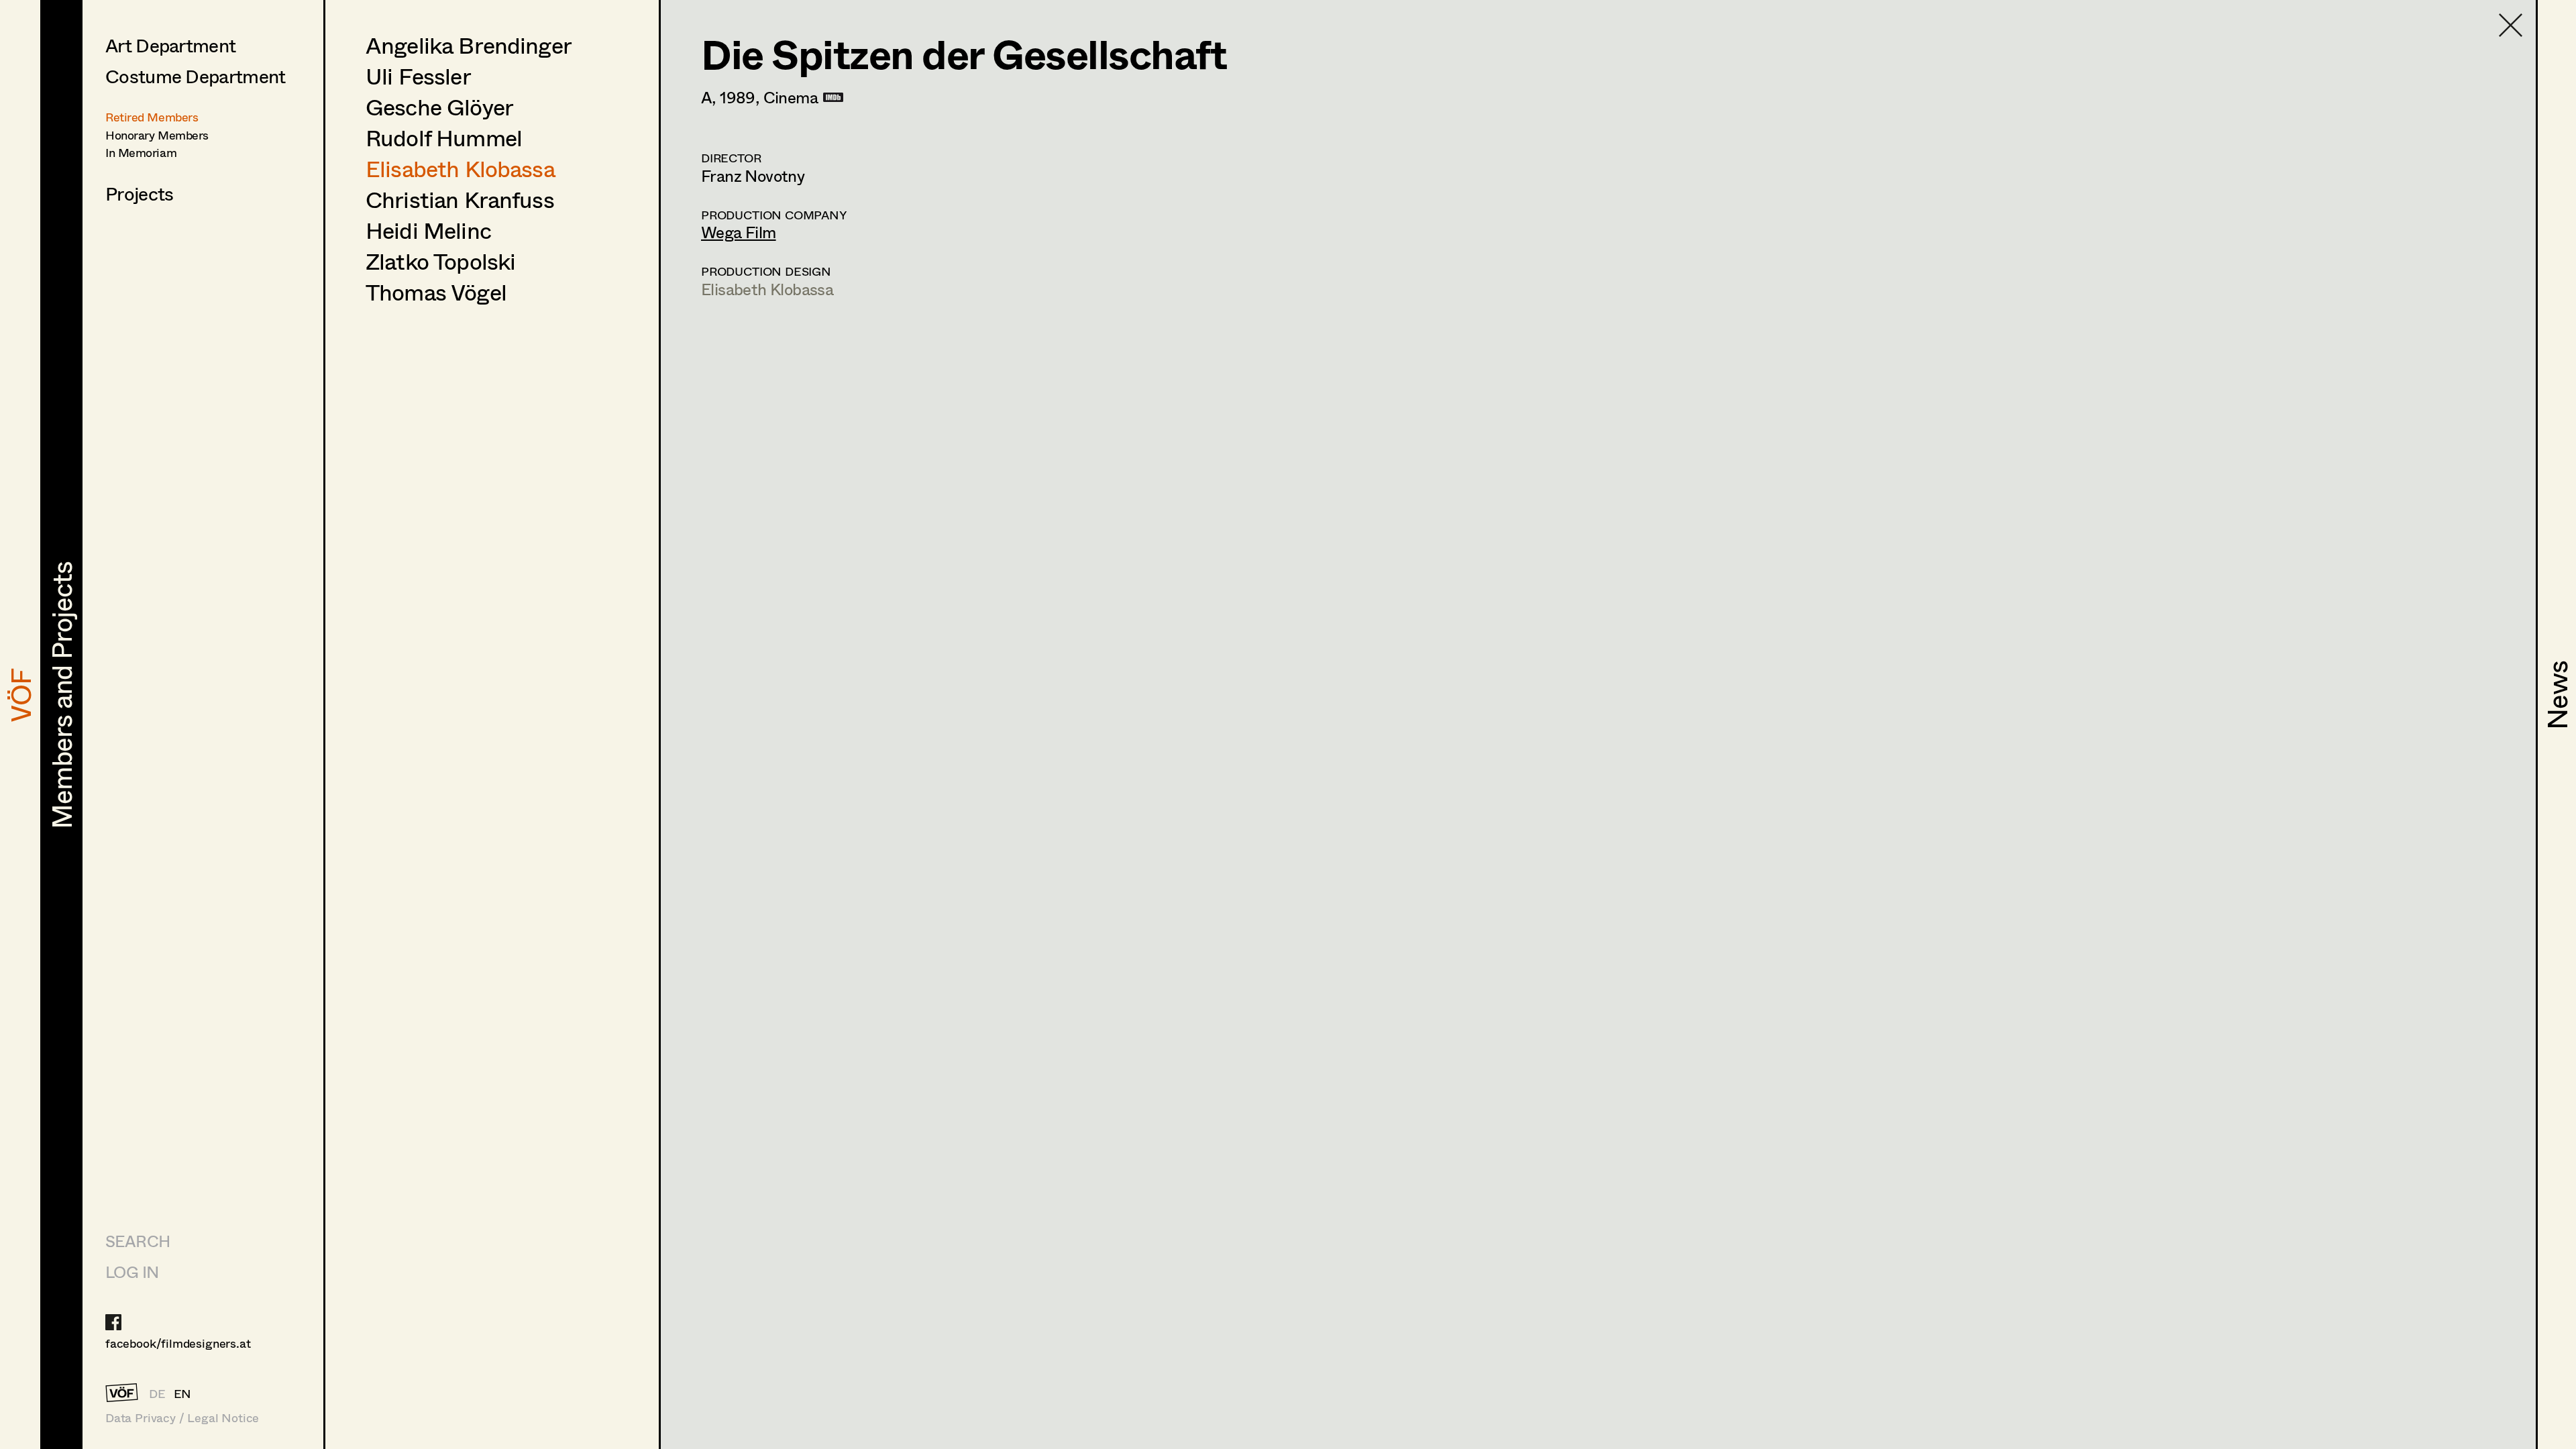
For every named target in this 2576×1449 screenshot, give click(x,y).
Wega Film (739, 232)
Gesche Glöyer (439, 107)
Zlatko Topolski (440, 261)
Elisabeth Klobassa (460, 168)
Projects (139, 193)
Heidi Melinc (428, 230)
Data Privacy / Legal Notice (182, 1418)
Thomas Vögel (436, 292)
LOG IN (132, 1272)
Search (138, 1241)
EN (183, 1393)
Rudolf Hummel (444, 138)
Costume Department (195, 76)
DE (157, 1393)
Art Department (170, 45)
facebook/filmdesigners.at (178, 1343)
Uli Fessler (418, 76)
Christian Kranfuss (460, 199)
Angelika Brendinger (469, 45)
